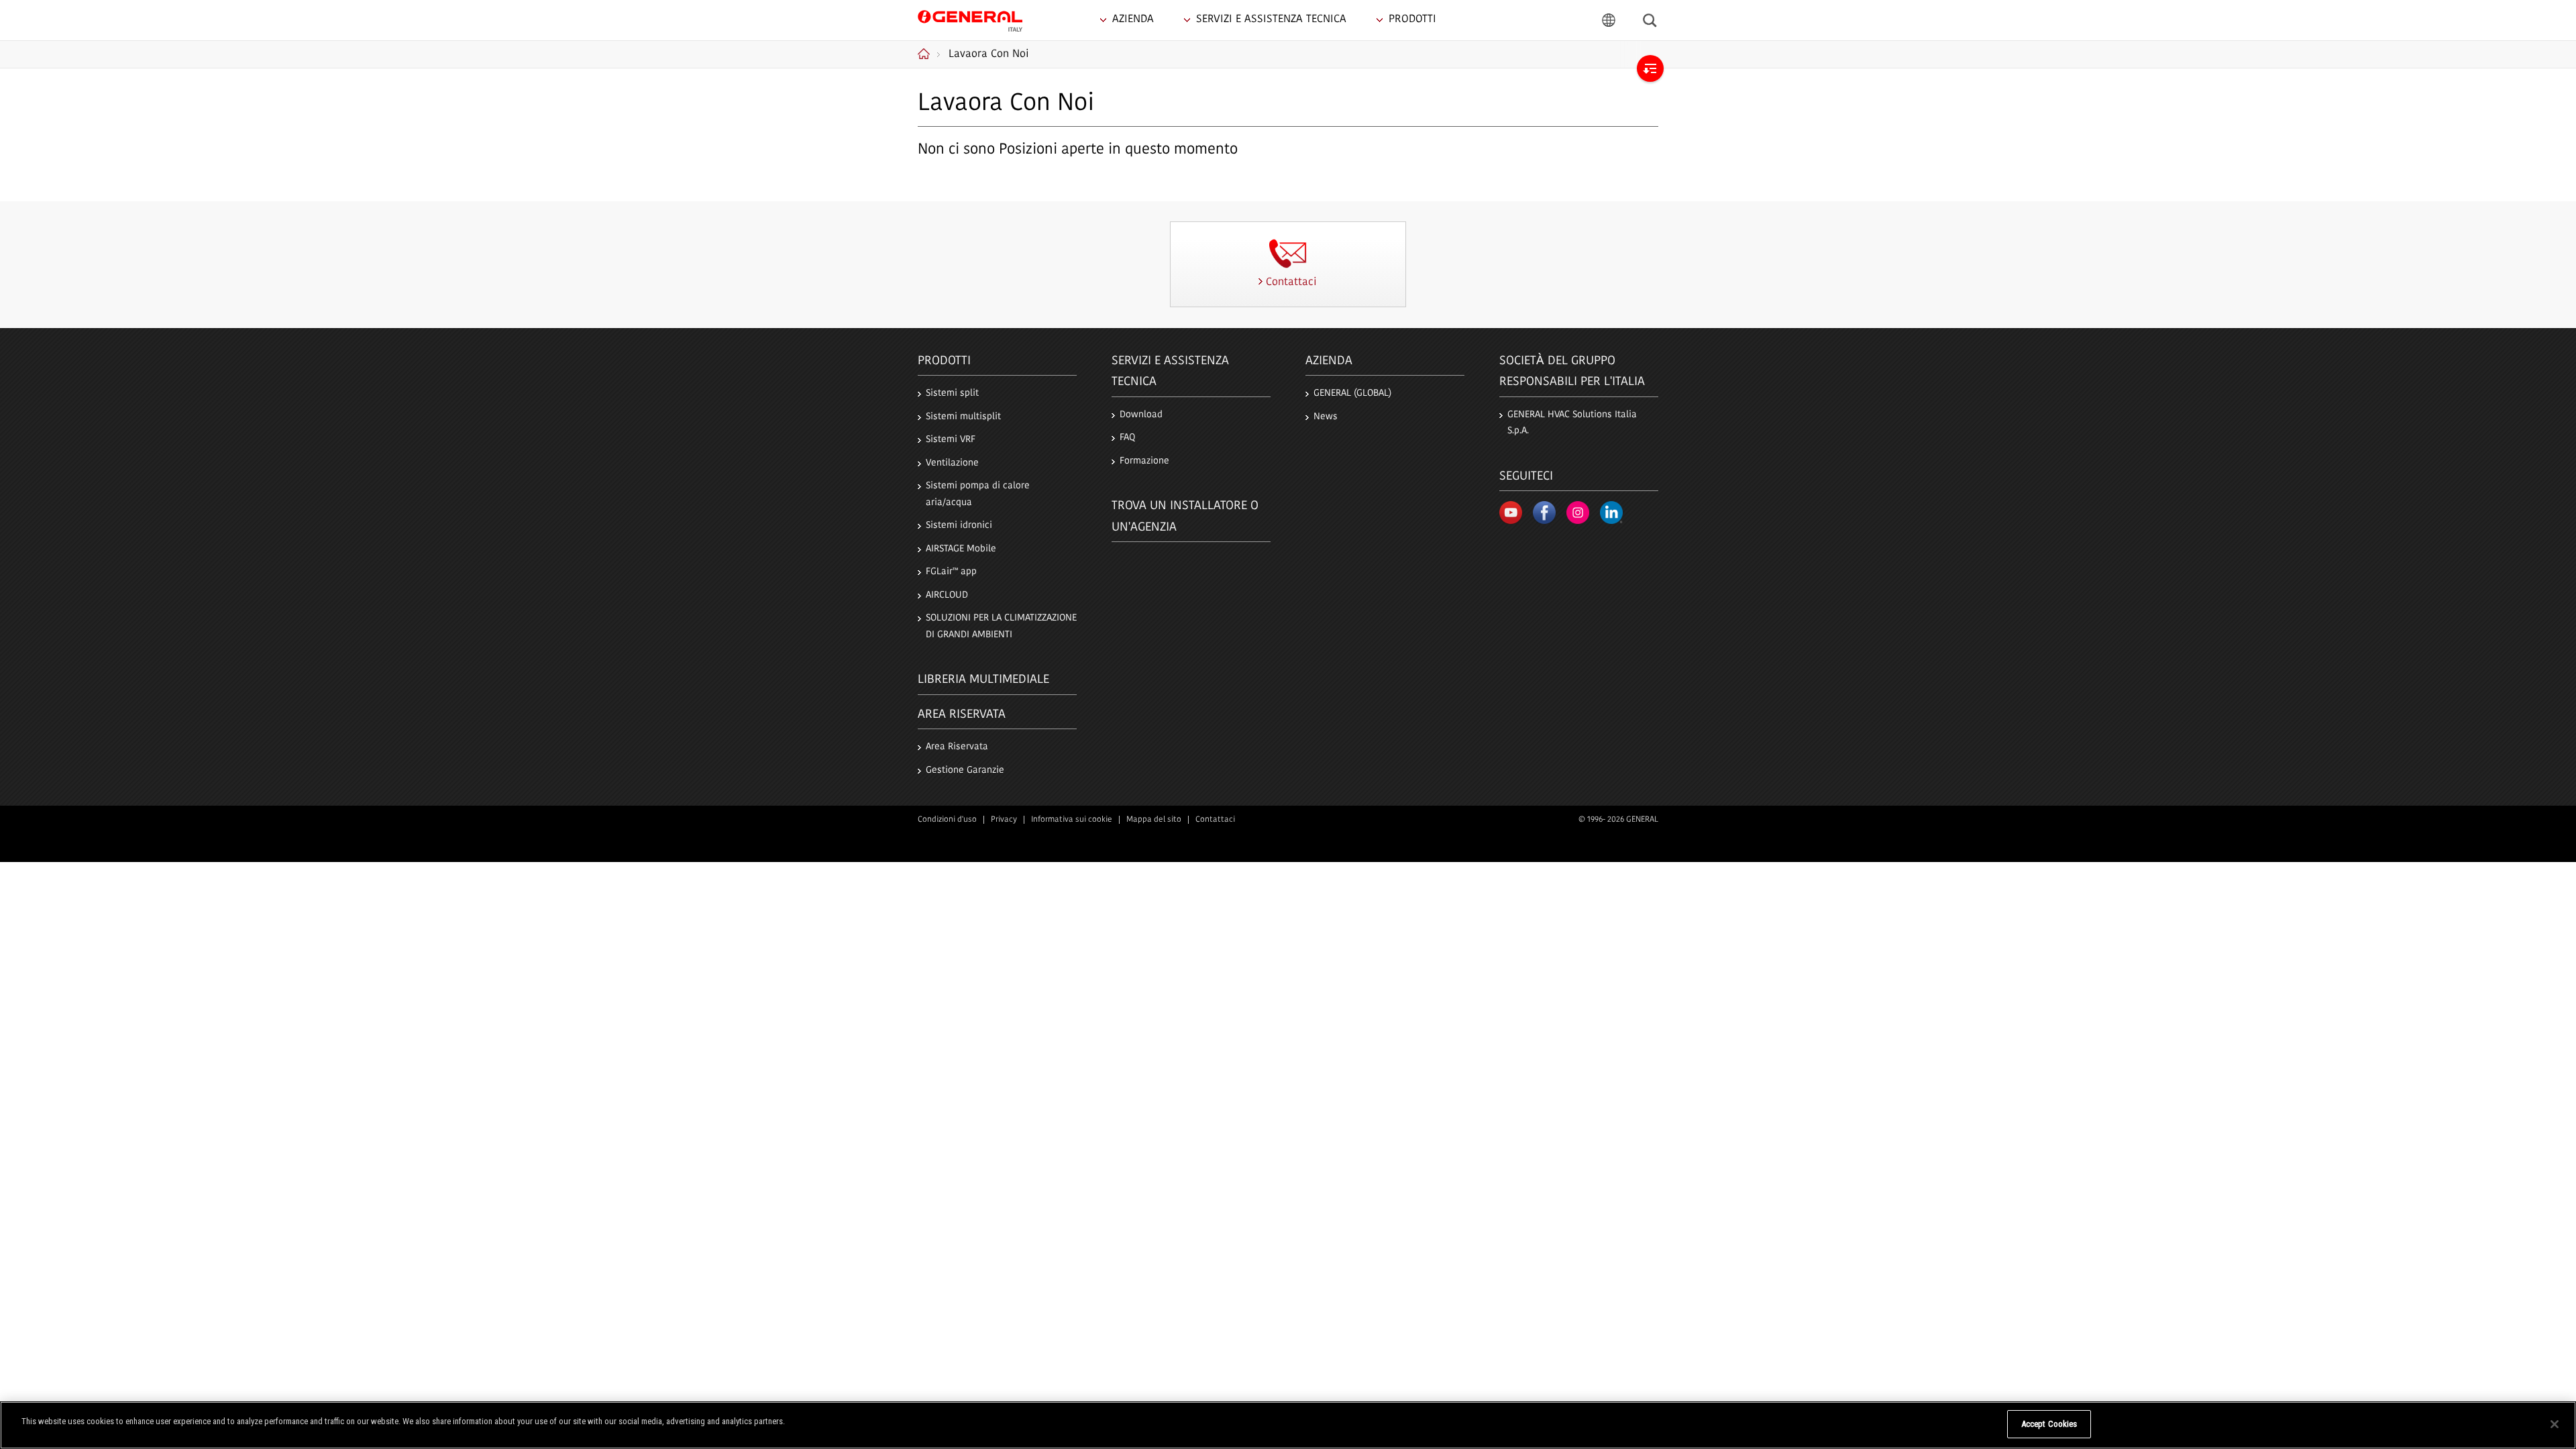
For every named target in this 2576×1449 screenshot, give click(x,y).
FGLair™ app (951, 572)
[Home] (929, 54)
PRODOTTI (944, 362)
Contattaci (1215, 820)
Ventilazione (952, 463)
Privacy (1004, 820)
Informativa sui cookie (1072, 820)
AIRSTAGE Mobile (961, 549)
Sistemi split (952, 393)
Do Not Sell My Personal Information (1932, 1424)
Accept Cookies (2049, 1424)
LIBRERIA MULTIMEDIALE (983, 680)
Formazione (1144, 461)
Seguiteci (1526, 477)
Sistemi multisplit (963, 417)
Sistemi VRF (951, 440)
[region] (1288, 1425)
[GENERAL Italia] (970, 19)
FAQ (1127, 438)
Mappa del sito (1154, 820)
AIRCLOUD (947, 595)
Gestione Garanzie (965, 770)
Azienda (1329, 362)
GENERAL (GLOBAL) (1352, 393)
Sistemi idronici (959, 526)
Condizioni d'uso (947, 820)
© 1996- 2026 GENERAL (1618, 820)
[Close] (2555, 1424)
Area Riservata (957, 747)
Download (1141, 415)
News (1326, 417)
